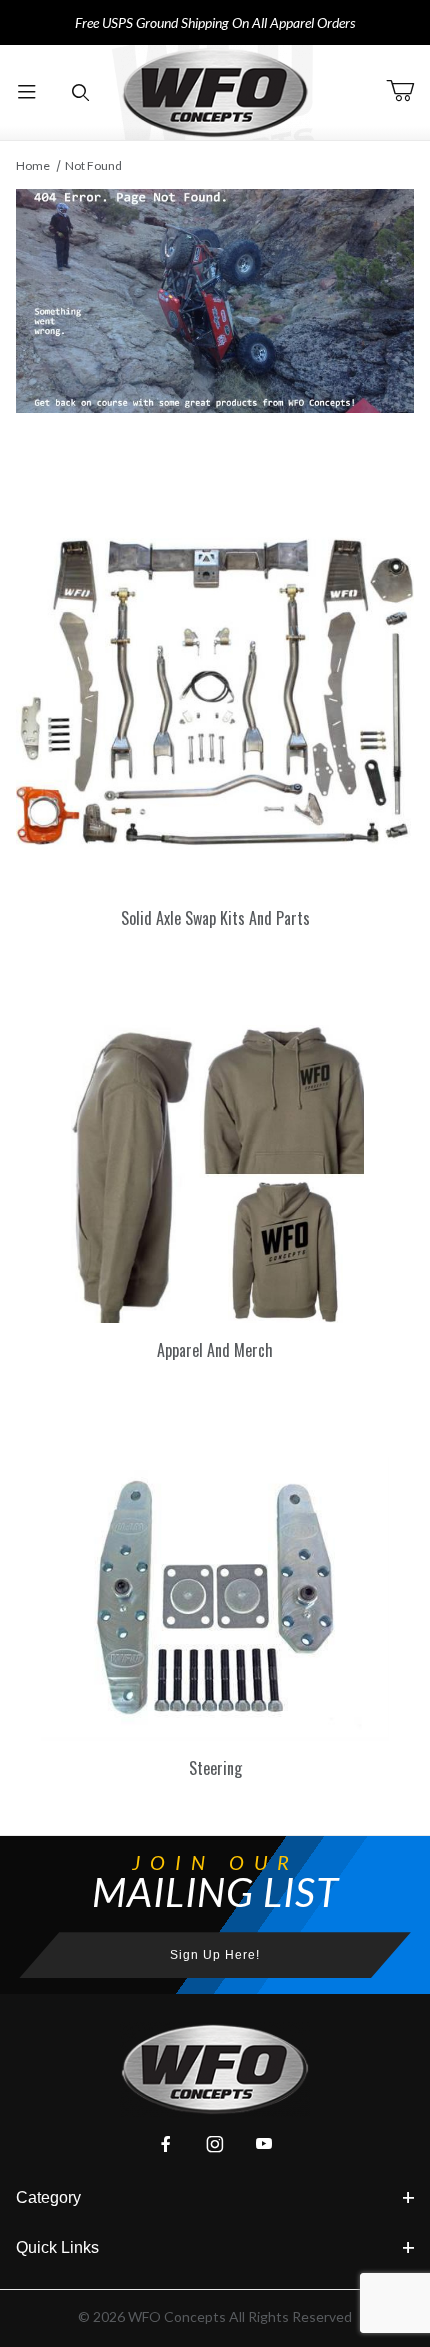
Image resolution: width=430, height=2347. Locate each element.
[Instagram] (215, 2144)
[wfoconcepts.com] (215, 92)
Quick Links (57, 2247)
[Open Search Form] (81, 92)
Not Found (93, 165)
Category (48, 2197)
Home (33, 165)
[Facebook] (166, 2144)
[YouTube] (264, 2144)
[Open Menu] (27, 92)
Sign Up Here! (215, 1955)
